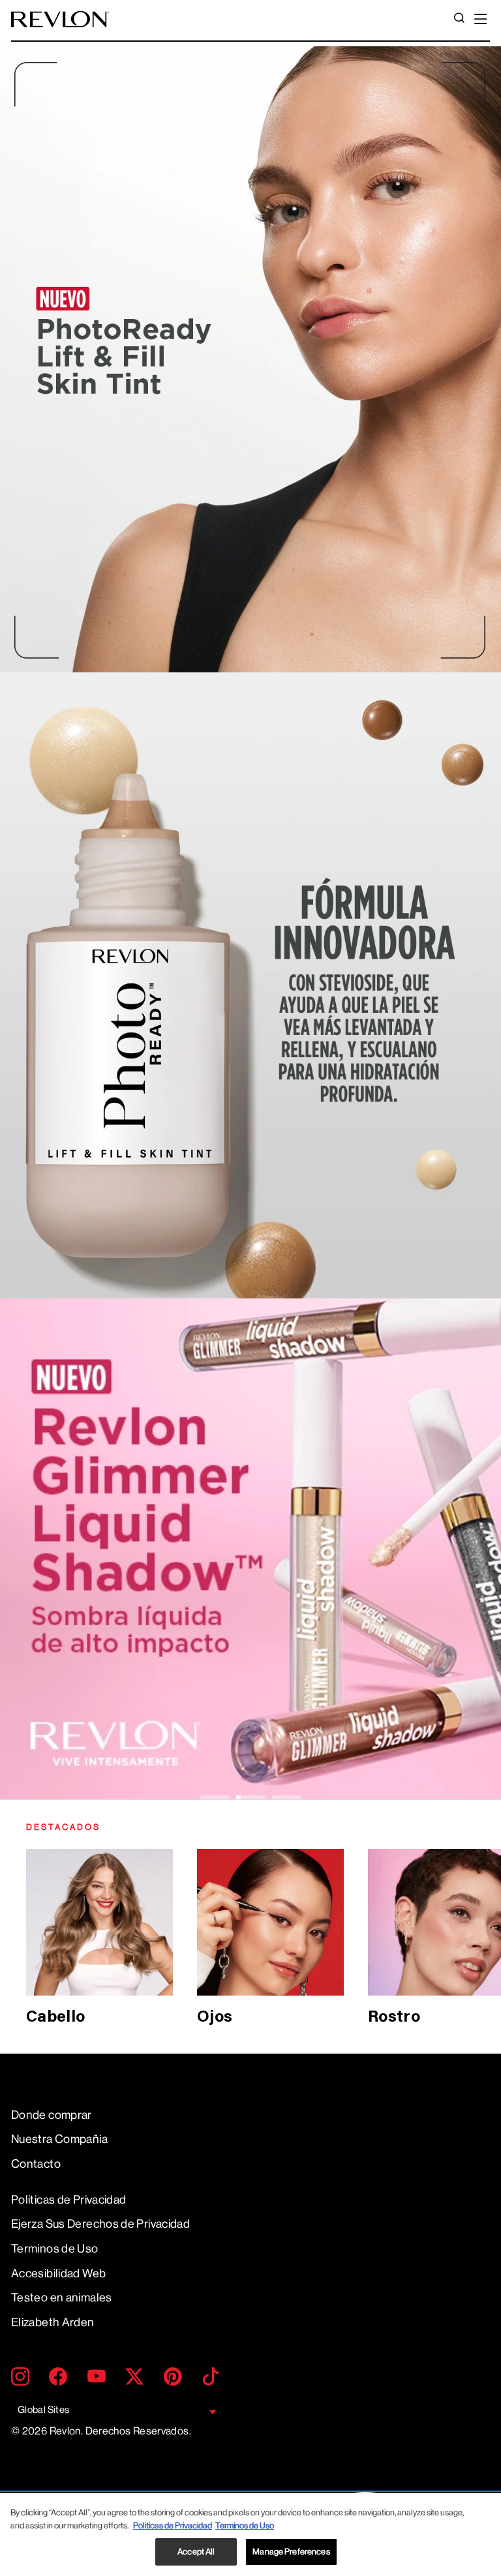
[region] (250, 2535)
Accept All (196, 2552)
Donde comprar (52, 2115)
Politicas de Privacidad (68, 2200)
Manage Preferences (291, 2552)
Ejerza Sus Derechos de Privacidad (100, 2224)
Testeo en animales (62, 2298)
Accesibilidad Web (58, 2273)
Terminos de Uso (55, 2249)
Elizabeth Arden (53, 2322)
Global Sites (43, 2410)
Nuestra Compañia (59, 2139)
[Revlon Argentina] (60, 19)
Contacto (36, 2164)
